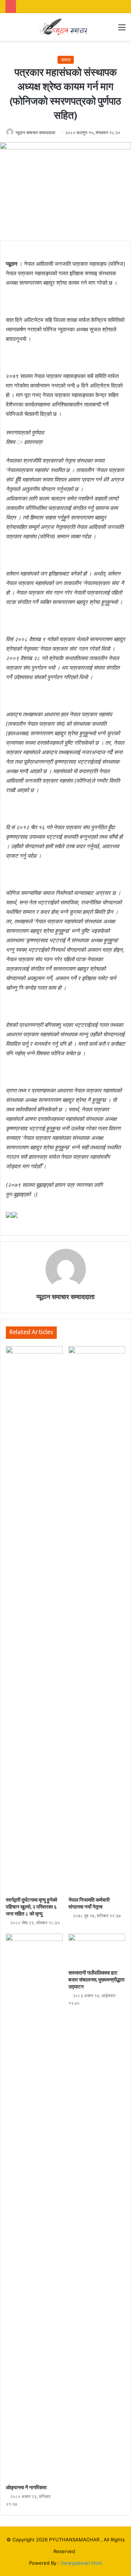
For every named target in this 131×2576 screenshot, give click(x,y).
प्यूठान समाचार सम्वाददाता (35, 132)
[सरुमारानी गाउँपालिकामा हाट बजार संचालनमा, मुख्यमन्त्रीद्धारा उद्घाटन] (97, 1950)
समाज (66, 60)
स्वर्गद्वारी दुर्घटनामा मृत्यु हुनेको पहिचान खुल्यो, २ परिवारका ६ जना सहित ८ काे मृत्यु (31, 1907)
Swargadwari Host (82, 2563)
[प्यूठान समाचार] (65, 27)
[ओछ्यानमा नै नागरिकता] (34, 2207)
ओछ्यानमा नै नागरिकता (26, 2488)
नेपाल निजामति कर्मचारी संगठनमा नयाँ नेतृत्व (89, 1903)
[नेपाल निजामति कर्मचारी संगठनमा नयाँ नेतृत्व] (97, 1620)
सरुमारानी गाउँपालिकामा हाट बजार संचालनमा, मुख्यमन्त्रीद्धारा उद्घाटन (96, 1980)
